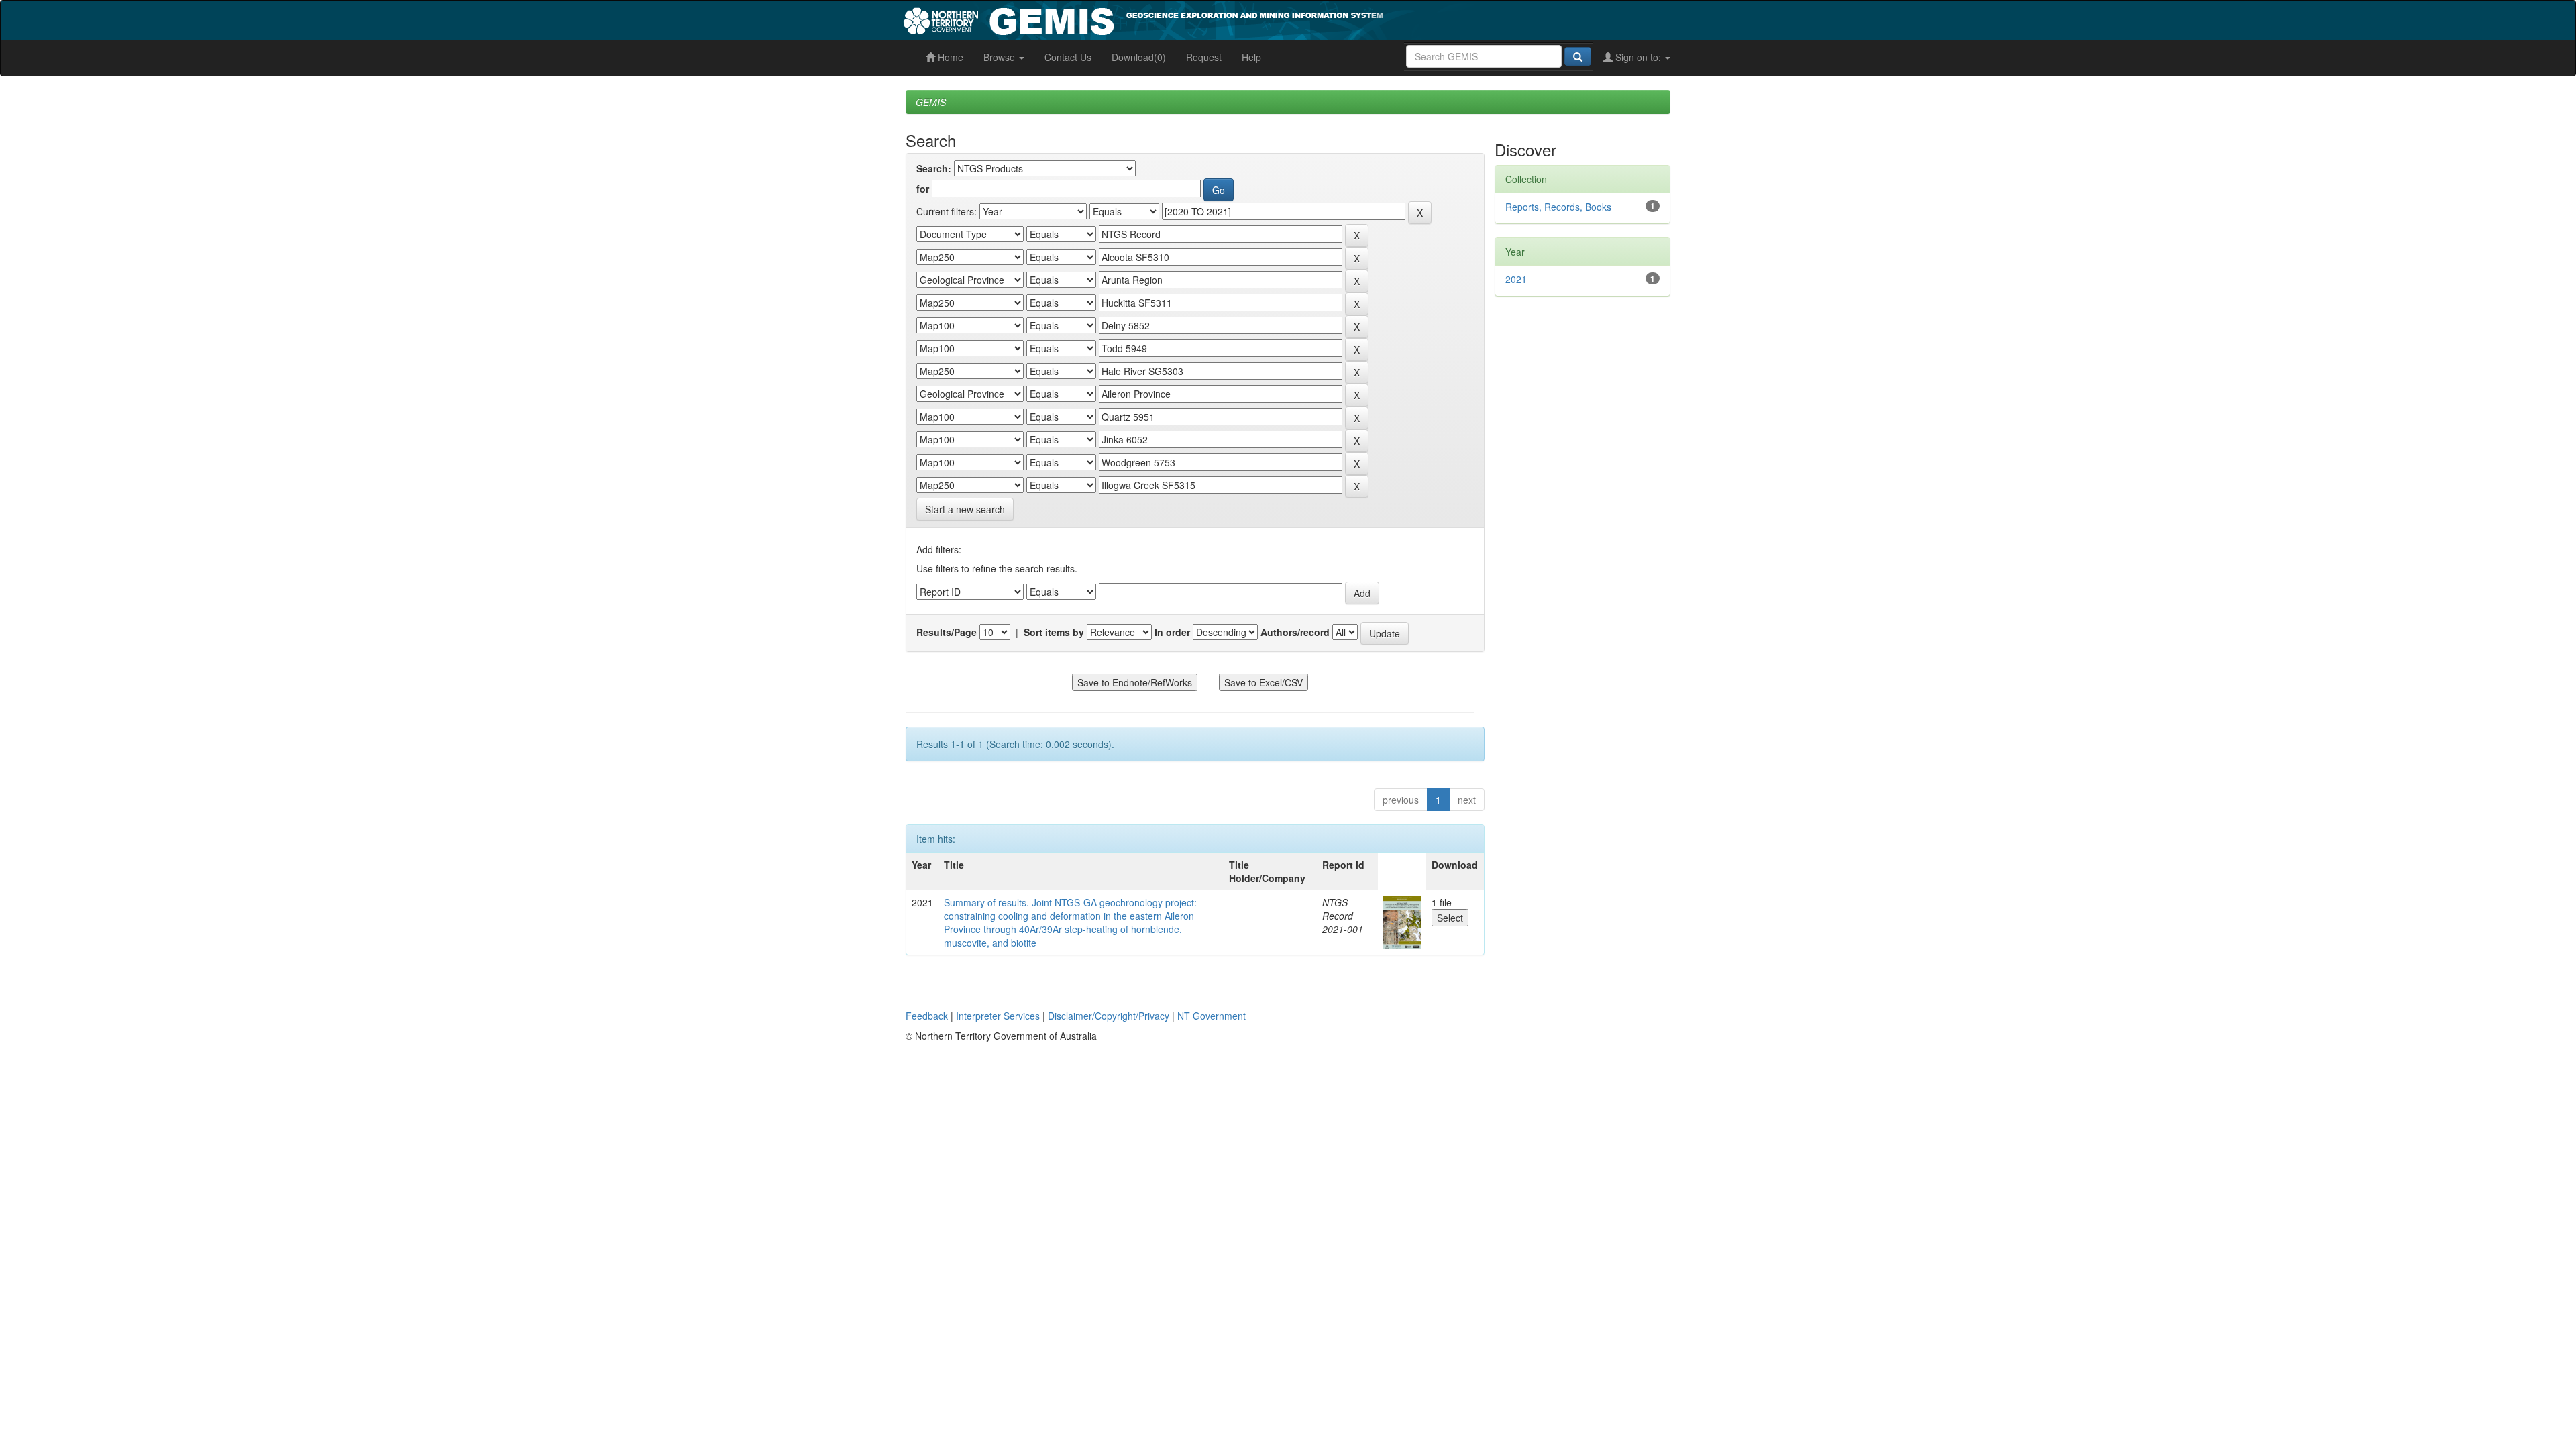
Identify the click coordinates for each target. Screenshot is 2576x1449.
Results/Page (947, 632)
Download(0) (1139, 57)
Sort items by (1054, 632)
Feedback (927, 1016)
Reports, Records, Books (1558, 207)
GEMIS (931, 102)
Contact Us (1068, 57)
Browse (1001, 57)
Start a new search (965, 509)
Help (1251, 57)
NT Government (1212, 1016)
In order (1172, 632)
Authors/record (1295, 632)
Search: (934, 168)
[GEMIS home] (1244, 19)
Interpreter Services (998, 1016)
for (923, 189)
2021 (1516, 279)
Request (1204, 57)
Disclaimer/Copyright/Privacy (1109, 1016)
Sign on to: (1638, 57)
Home (949, 57)
